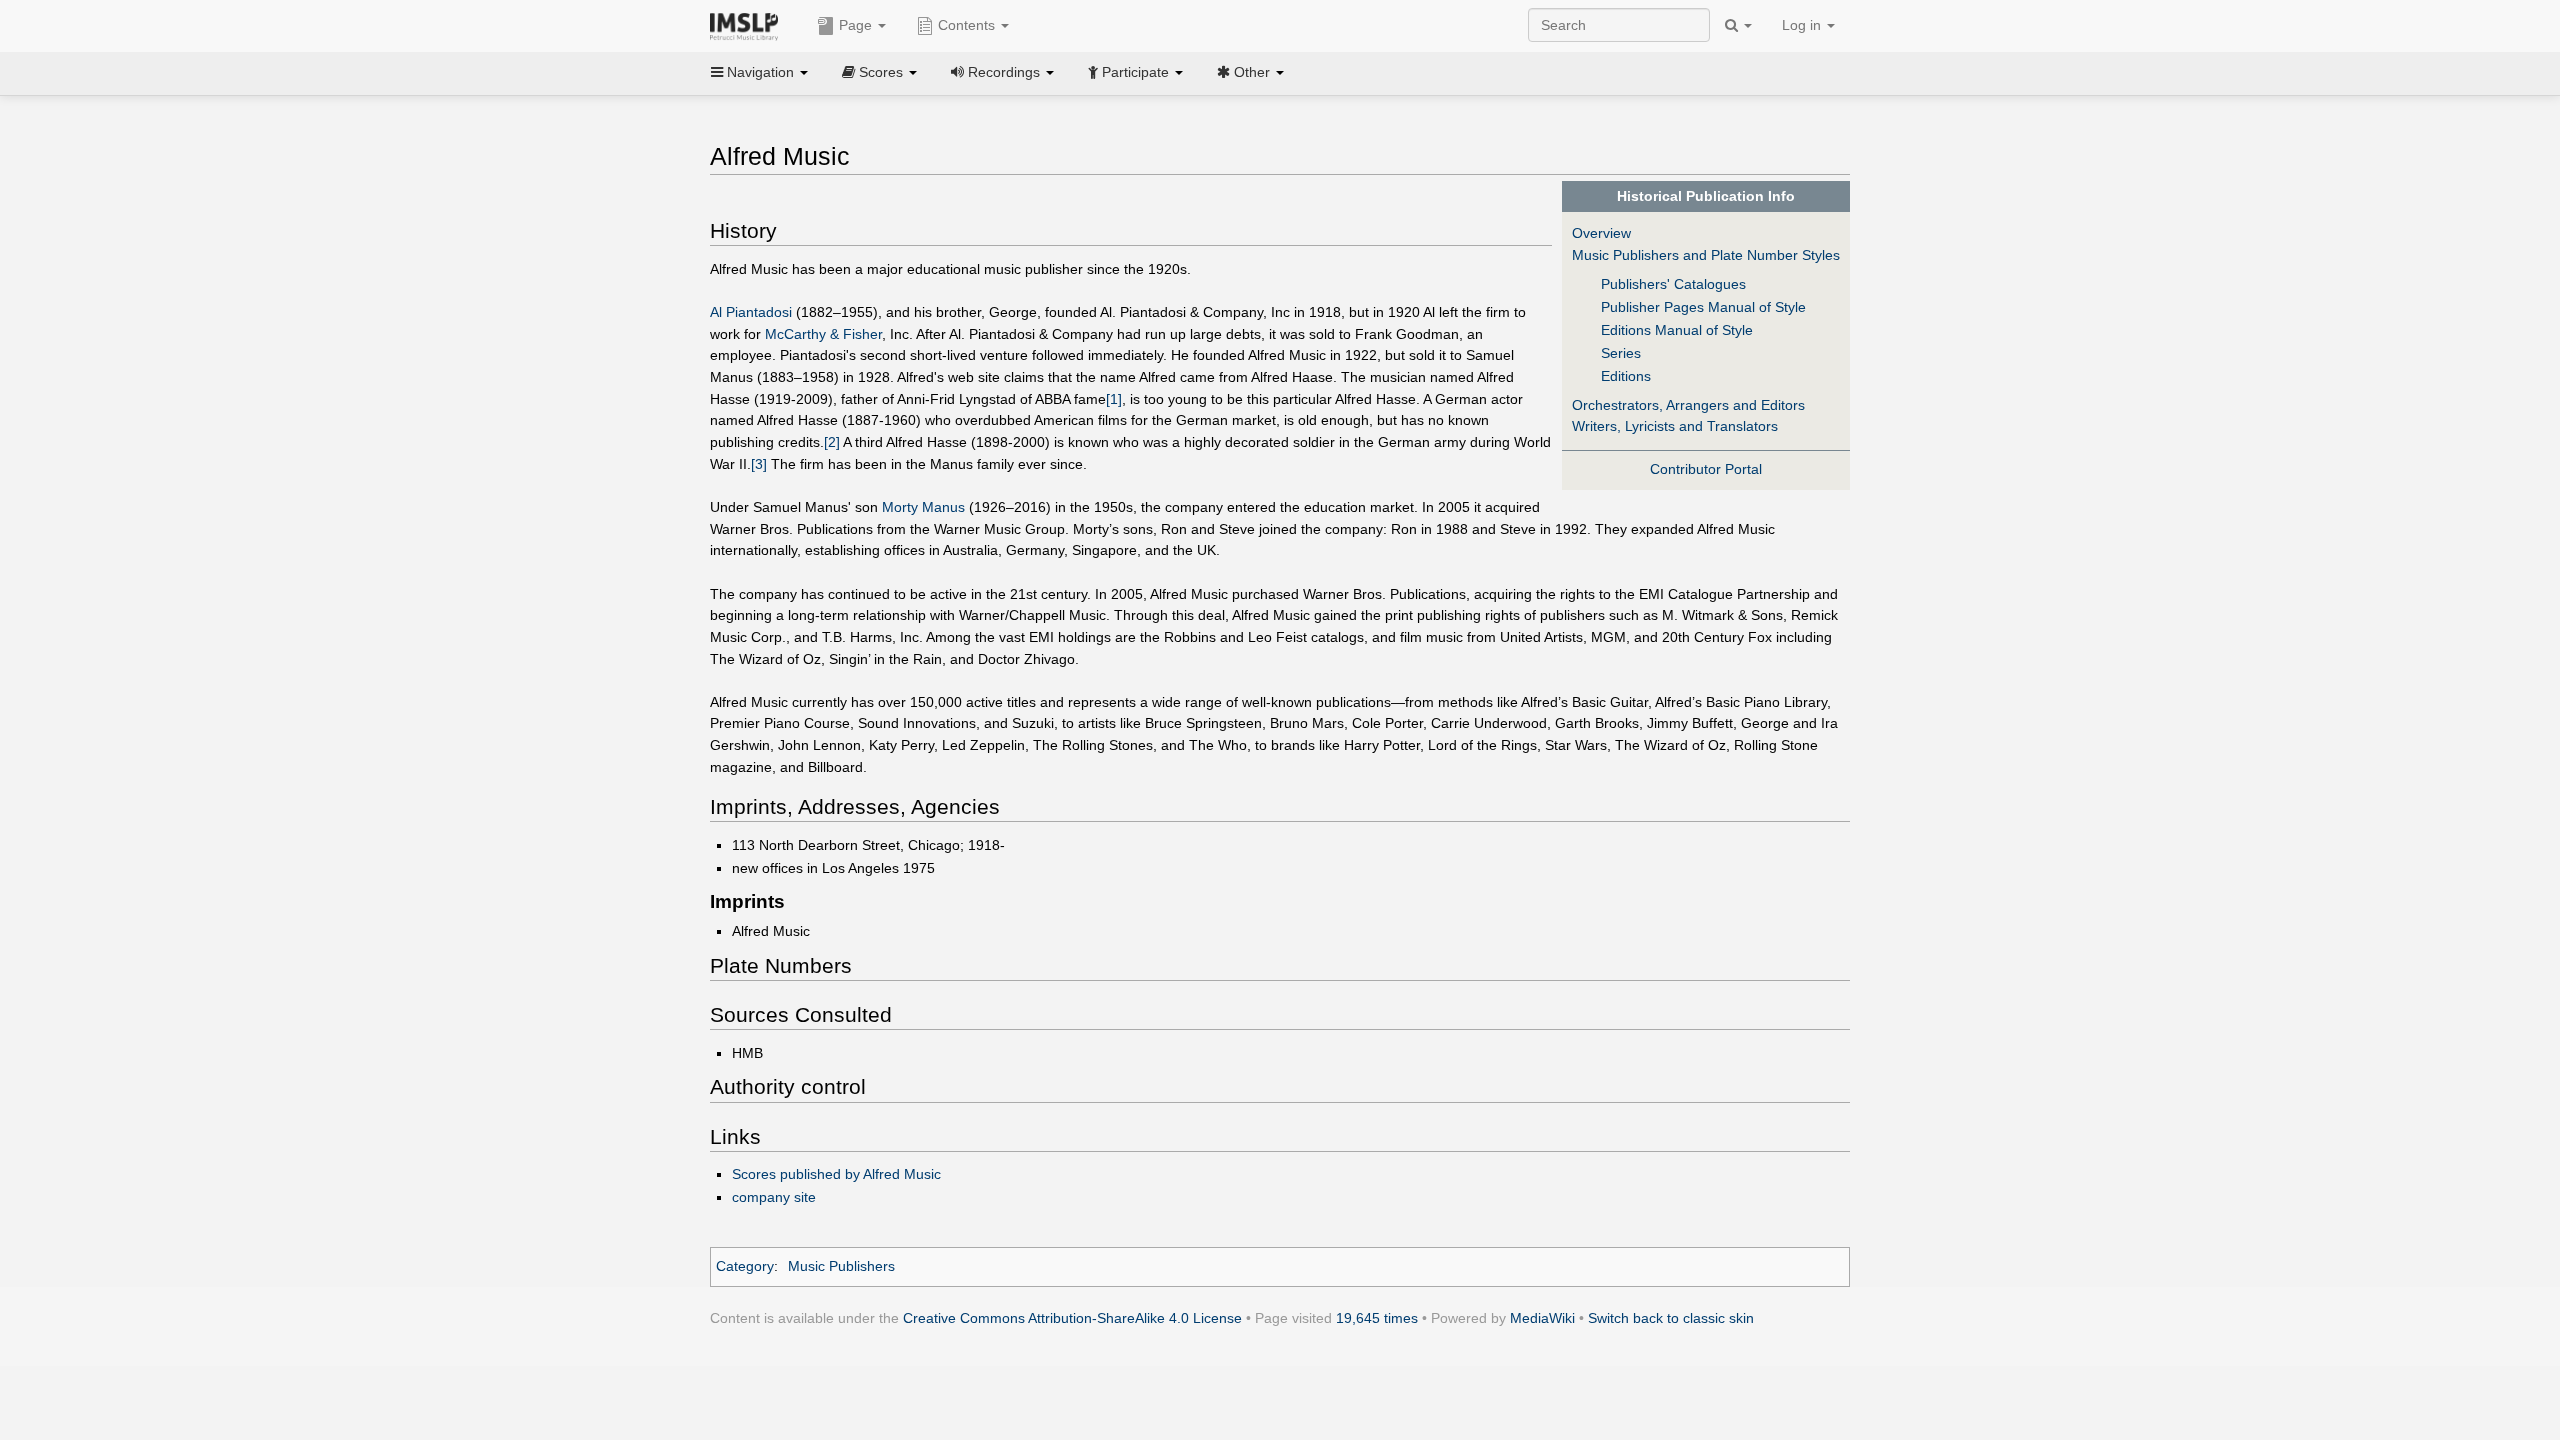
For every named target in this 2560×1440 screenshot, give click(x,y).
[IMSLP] (748, 25)
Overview (1601, 233)
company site (774, 1197)
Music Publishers (841, 1266)
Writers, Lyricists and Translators (1675, 426)
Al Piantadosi (751, 312)
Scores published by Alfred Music (836, 1174)
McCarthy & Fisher (823, 334)
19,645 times (1377, 1318)
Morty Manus (923, 507)
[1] (1114, 399)
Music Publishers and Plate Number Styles (1706, 255)
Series (1621, 353)
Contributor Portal (1706, 469)
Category (745, 1266)
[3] (759, 464)
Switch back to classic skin (1671, 1318)
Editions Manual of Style (1677, 330)
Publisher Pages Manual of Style (1703, 307)
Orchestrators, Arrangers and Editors (1688, 405)
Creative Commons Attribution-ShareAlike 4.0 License (1072, 1318)
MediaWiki (1542, 1318)
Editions (1626, 376)
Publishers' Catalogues (1673, 284)
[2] (832, 442)
